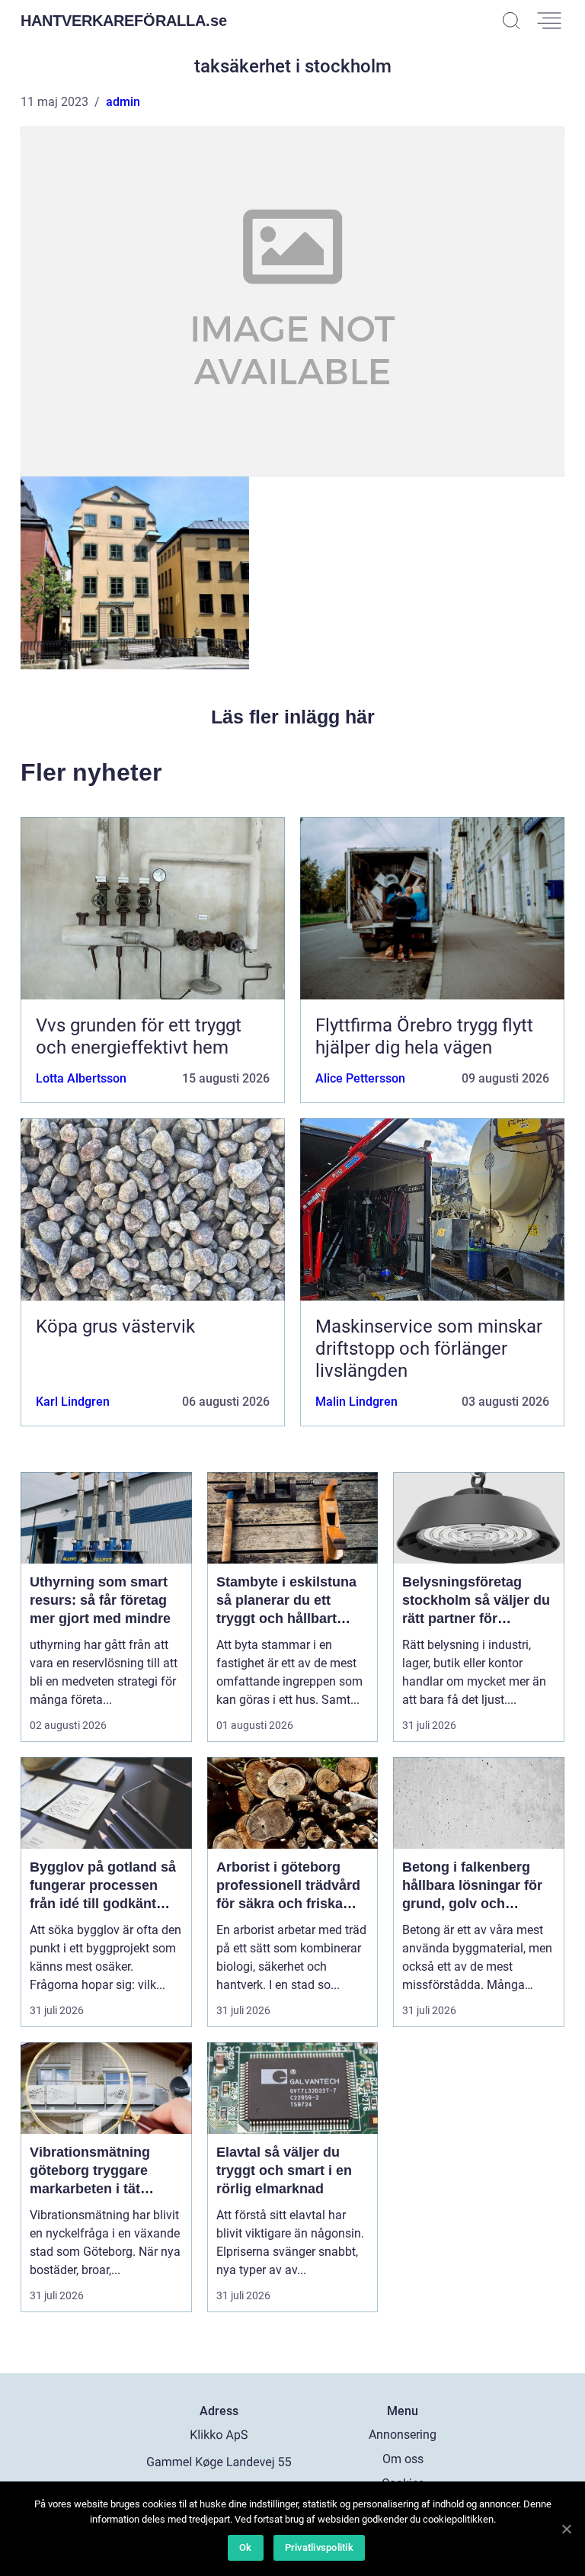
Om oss (403, 2459)
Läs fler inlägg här (293, 717)
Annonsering (403, 2435)
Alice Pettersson (360, 1078)
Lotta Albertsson (81, 1078)
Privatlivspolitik (319, 2547)
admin (123, 102)
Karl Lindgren (73, 1402)
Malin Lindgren (356, 1402)
